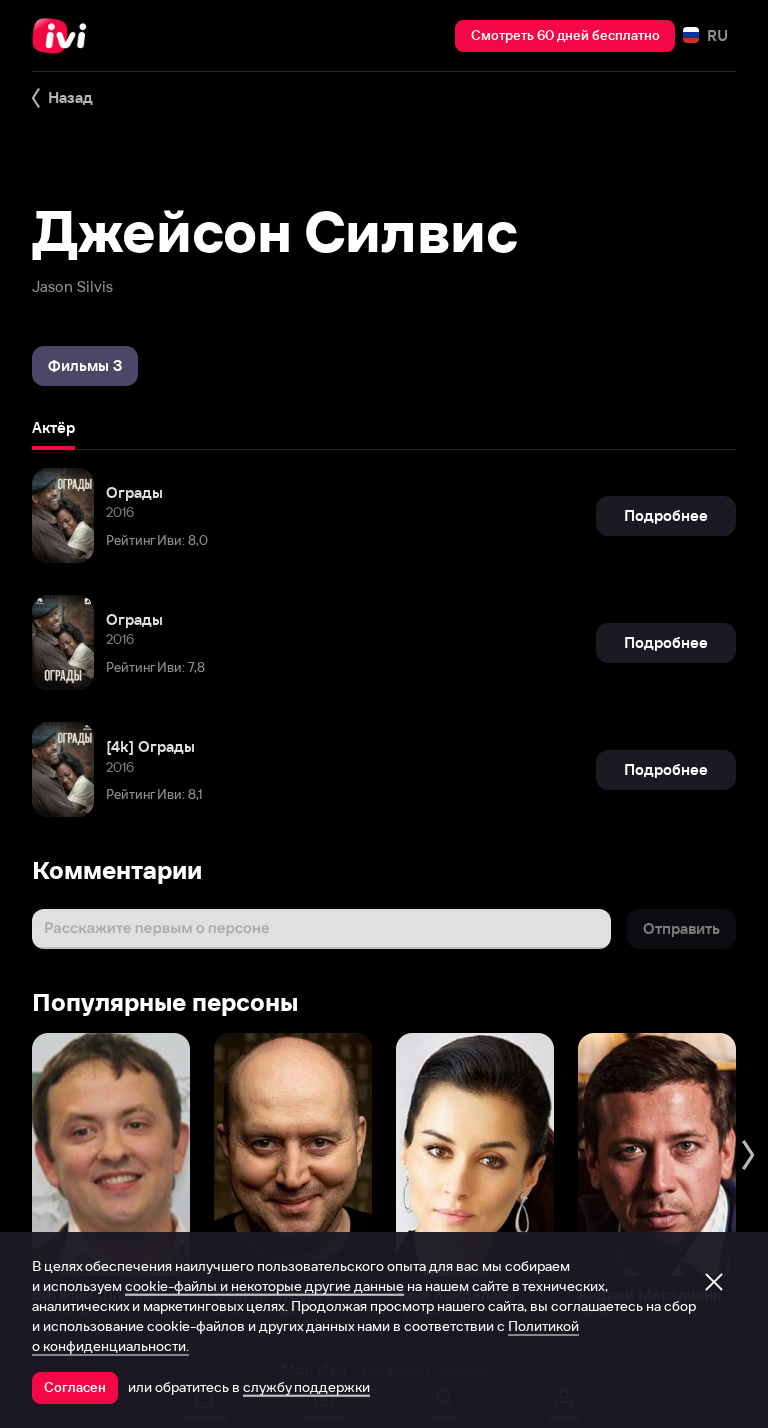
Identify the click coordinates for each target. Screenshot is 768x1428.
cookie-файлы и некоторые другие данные (264, 1286)
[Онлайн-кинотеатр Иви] (65, 36)
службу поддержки (306, 1387)
